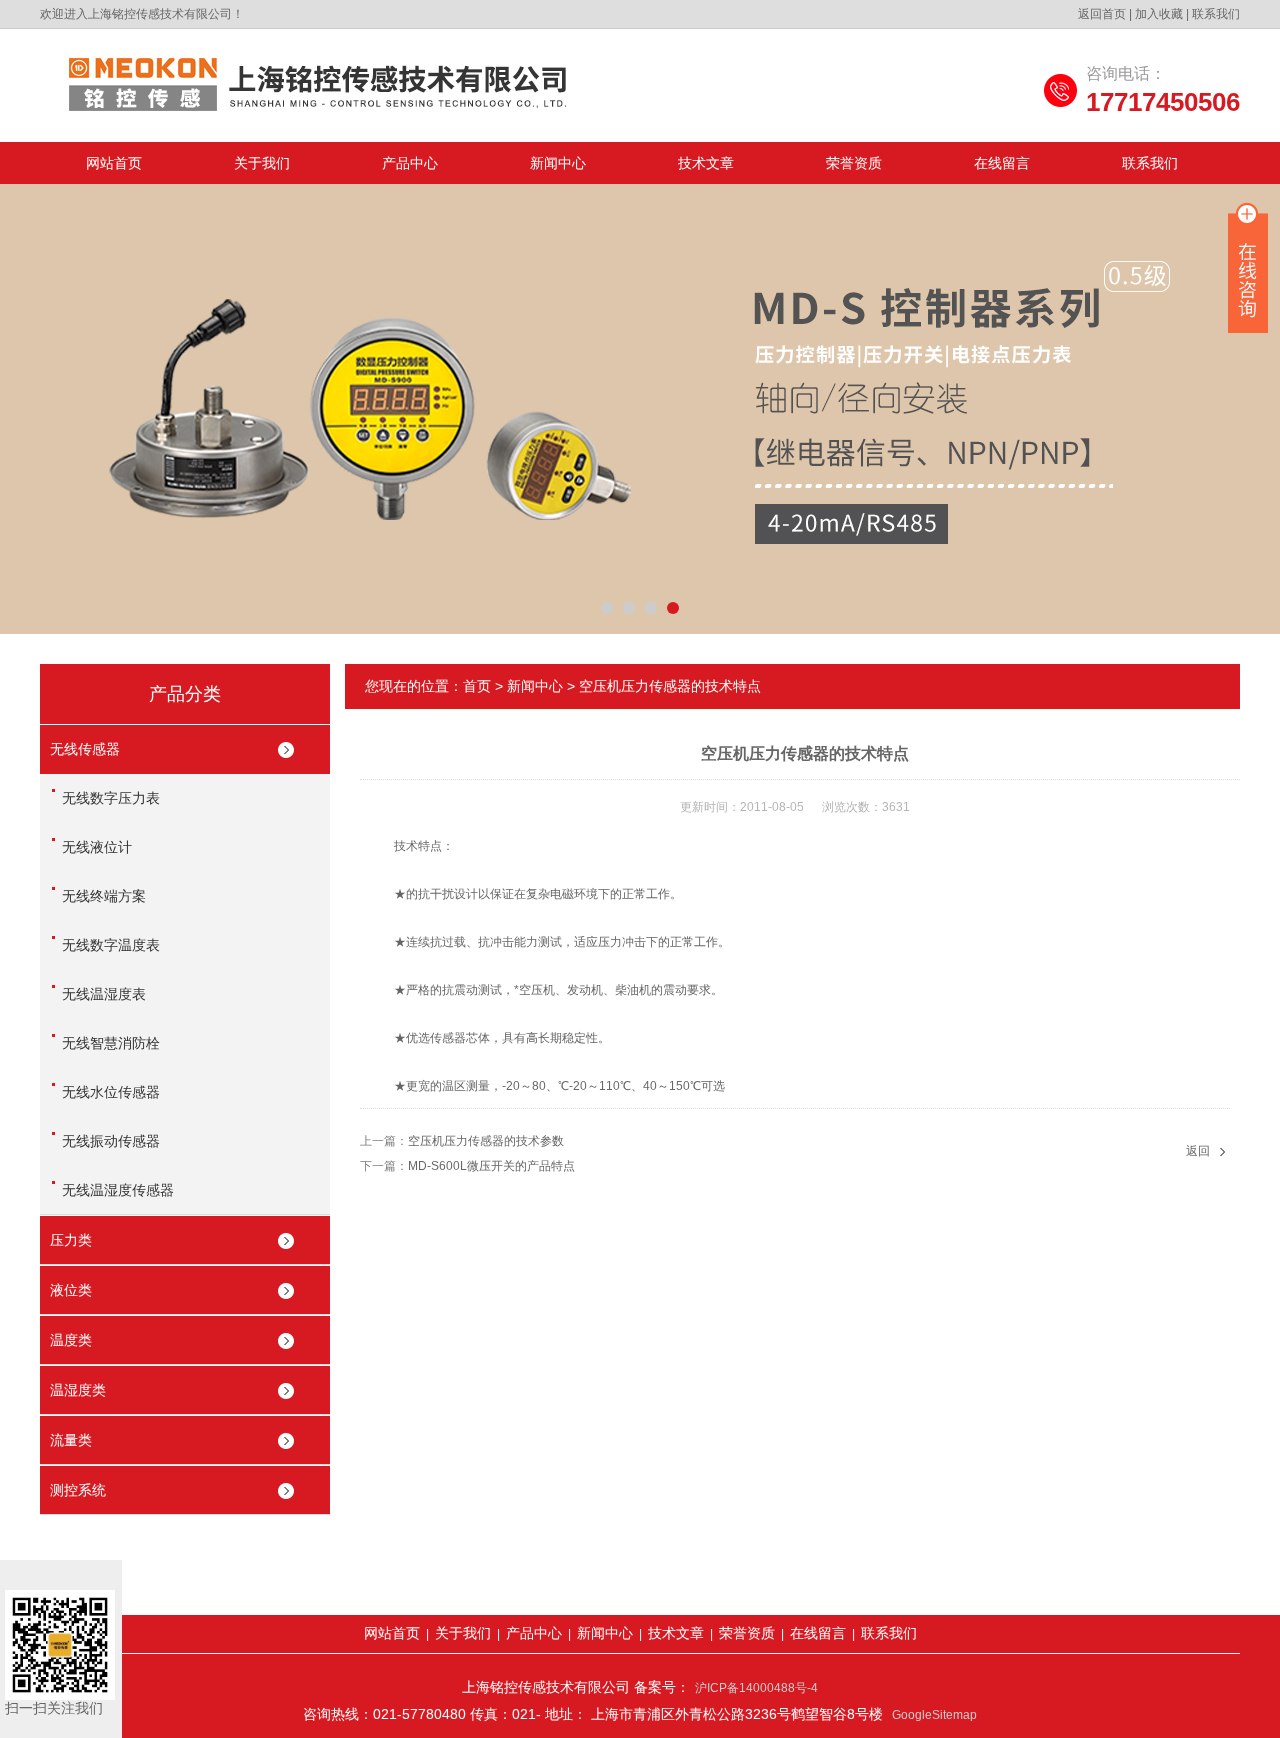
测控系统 (78, 1490)
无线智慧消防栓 (111, 1043)
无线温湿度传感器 (118, 1190)
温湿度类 (78, 1390)
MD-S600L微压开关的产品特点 (491, 1166)
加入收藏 (1159, 14)
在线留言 (1002, 163)
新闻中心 (558, 163)
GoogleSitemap (934, 1715)
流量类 (71, 1440)
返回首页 (1102, 14)
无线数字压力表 (111, 798)
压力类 (71, 1240)
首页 (477, 686)
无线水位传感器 (111, 1092)
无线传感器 (85, 749)
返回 (1198, 1151)
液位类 (71, 1290)
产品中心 (410, 163)
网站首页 (114, 163)
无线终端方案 (104, 896)
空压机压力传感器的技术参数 (486, 1141)
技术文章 (706, 163)
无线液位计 (97, 847)
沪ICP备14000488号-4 (756, 1688)
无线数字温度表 (111, 945)
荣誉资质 (854, 163)
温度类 (71, 1340)
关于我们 (262, 163)
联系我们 (1216, 14)
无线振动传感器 (111, 1141)
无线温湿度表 (104, 994)
